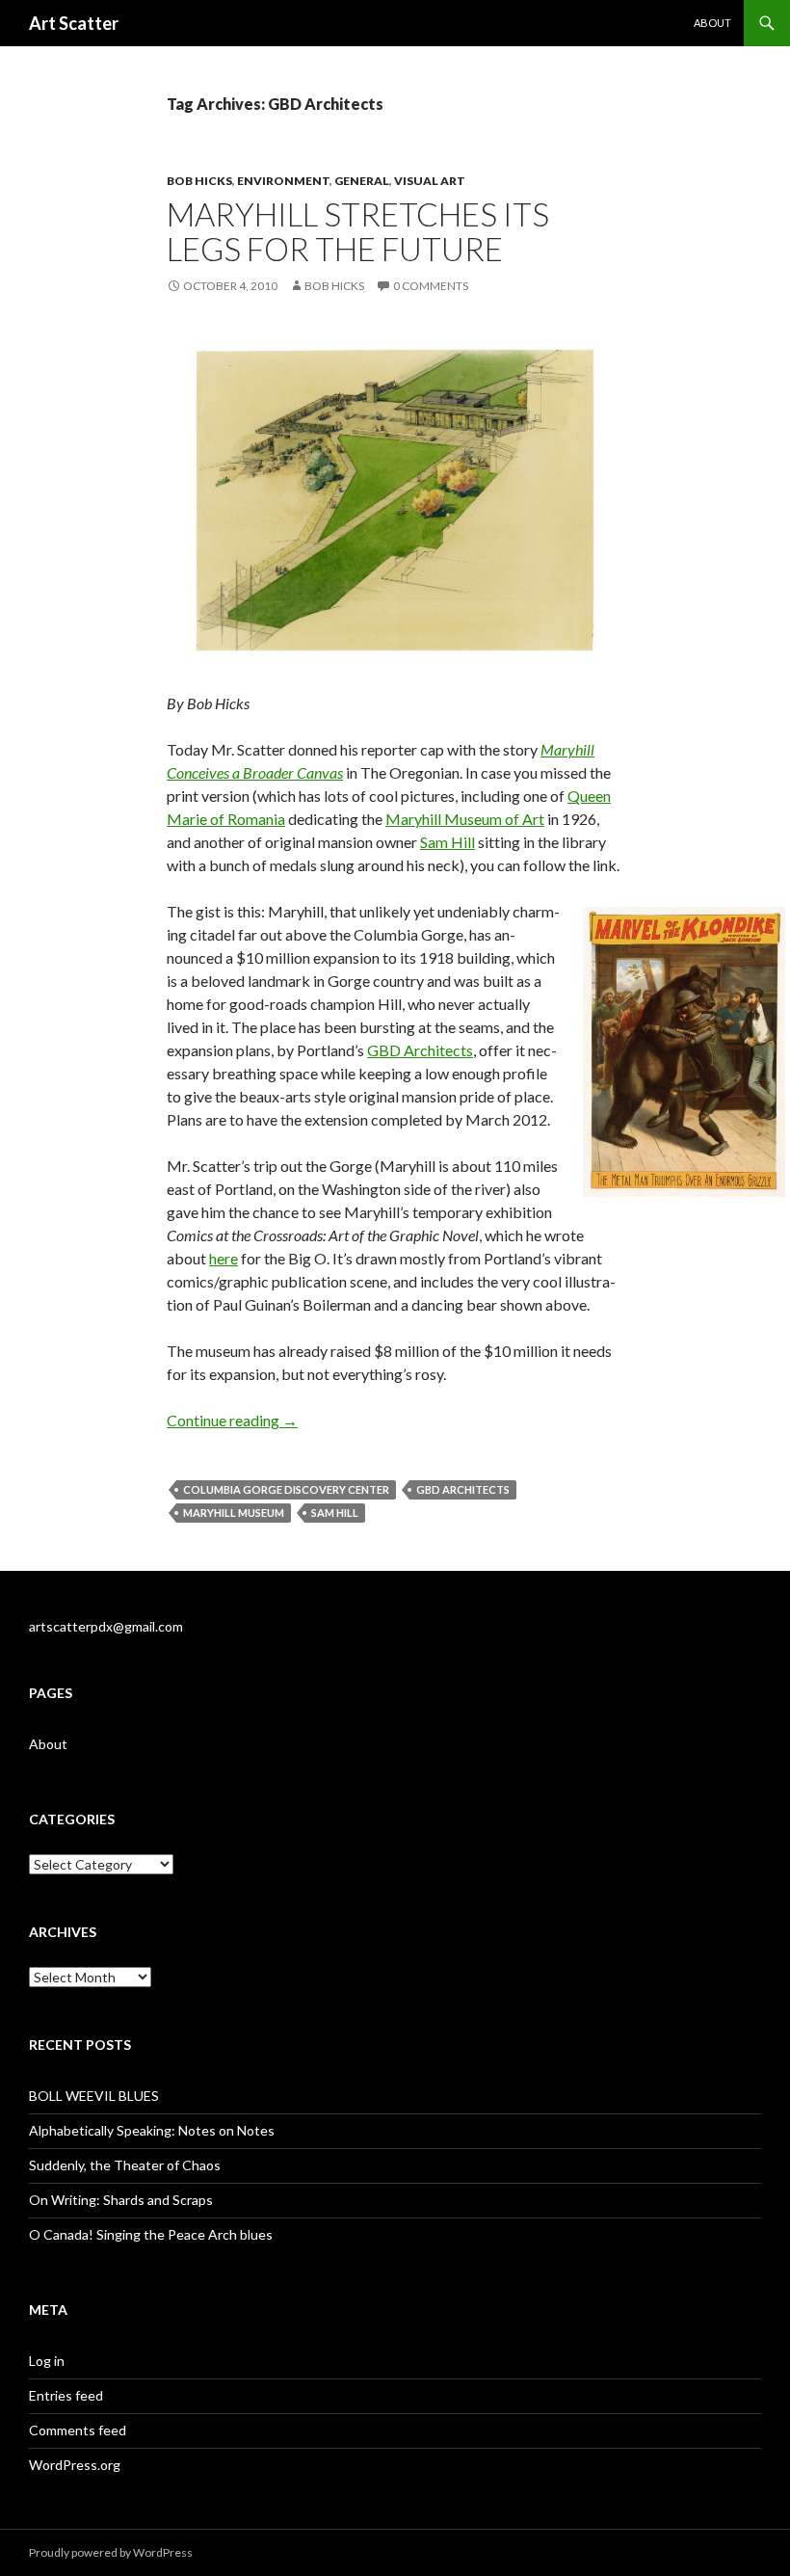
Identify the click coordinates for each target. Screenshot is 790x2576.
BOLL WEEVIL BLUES (94, 2096)
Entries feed (66, 2395)
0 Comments (431, 286)
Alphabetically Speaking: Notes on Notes (152, 2130)
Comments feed (78, 2430)
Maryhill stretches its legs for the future (358, 231)
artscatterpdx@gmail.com (106, 1626)
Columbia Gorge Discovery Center (286, 1489)
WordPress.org (75, 2465)
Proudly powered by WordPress (111, 2552)
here (224, 1258)
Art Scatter (74, 23)
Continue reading (232, 1420)
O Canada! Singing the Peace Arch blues (151, 2234)
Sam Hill (448, 842)
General (362, 181)
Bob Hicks (199, 181)
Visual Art (430, 181)
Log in (47, 2361)
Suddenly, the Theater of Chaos (125, 2165)
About (712, 23)
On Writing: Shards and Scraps (121, 2200)
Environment (283, 181)
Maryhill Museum (234, 1513)
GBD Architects (420, 1050)
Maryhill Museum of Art (465, 819)
